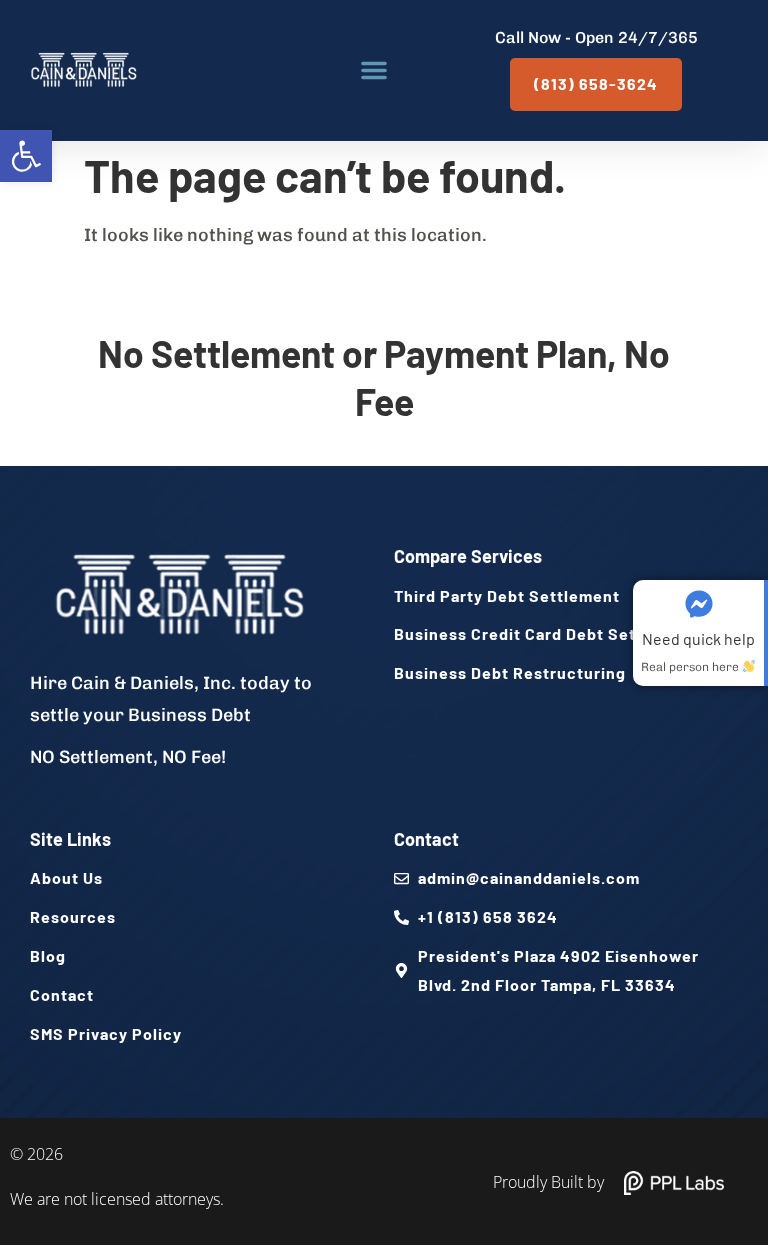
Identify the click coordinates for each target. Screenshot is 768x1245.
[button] (26, 156)
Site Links (70, 839)
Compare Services (468, 556)
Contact (426, 839)
